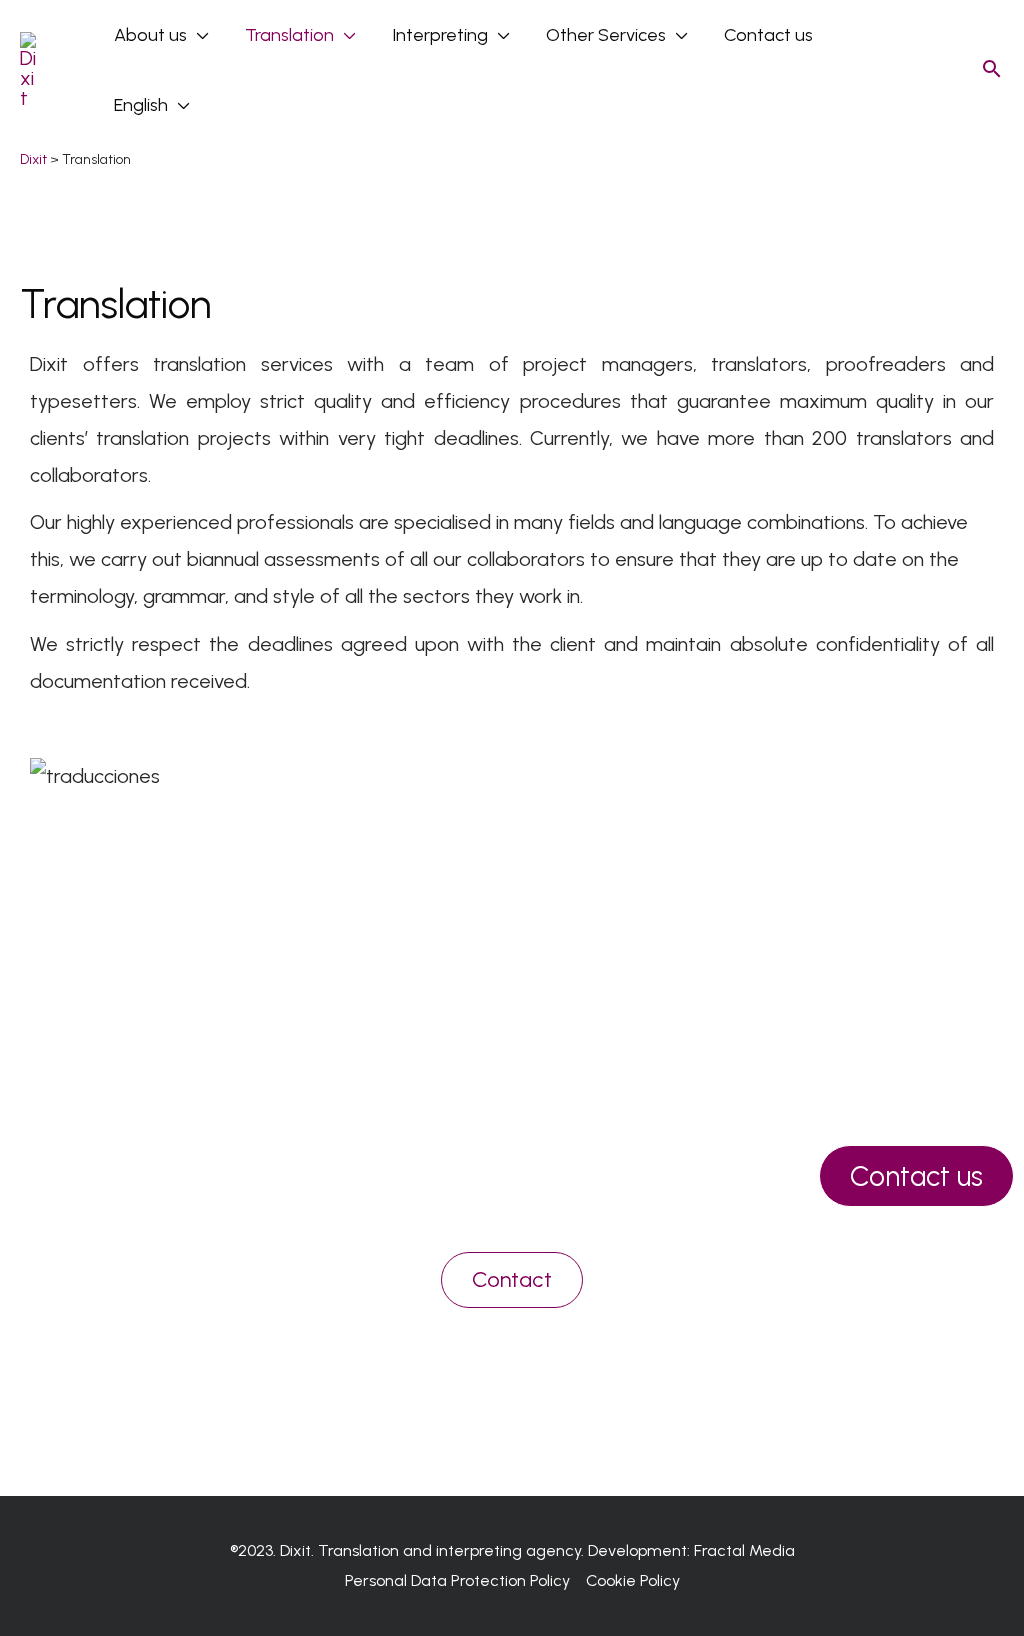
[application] (198, 35)
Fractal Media (744, 1550)
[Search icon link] (992, 70)
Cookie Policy (633, 1580)
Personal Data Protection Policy (457, 1580)
